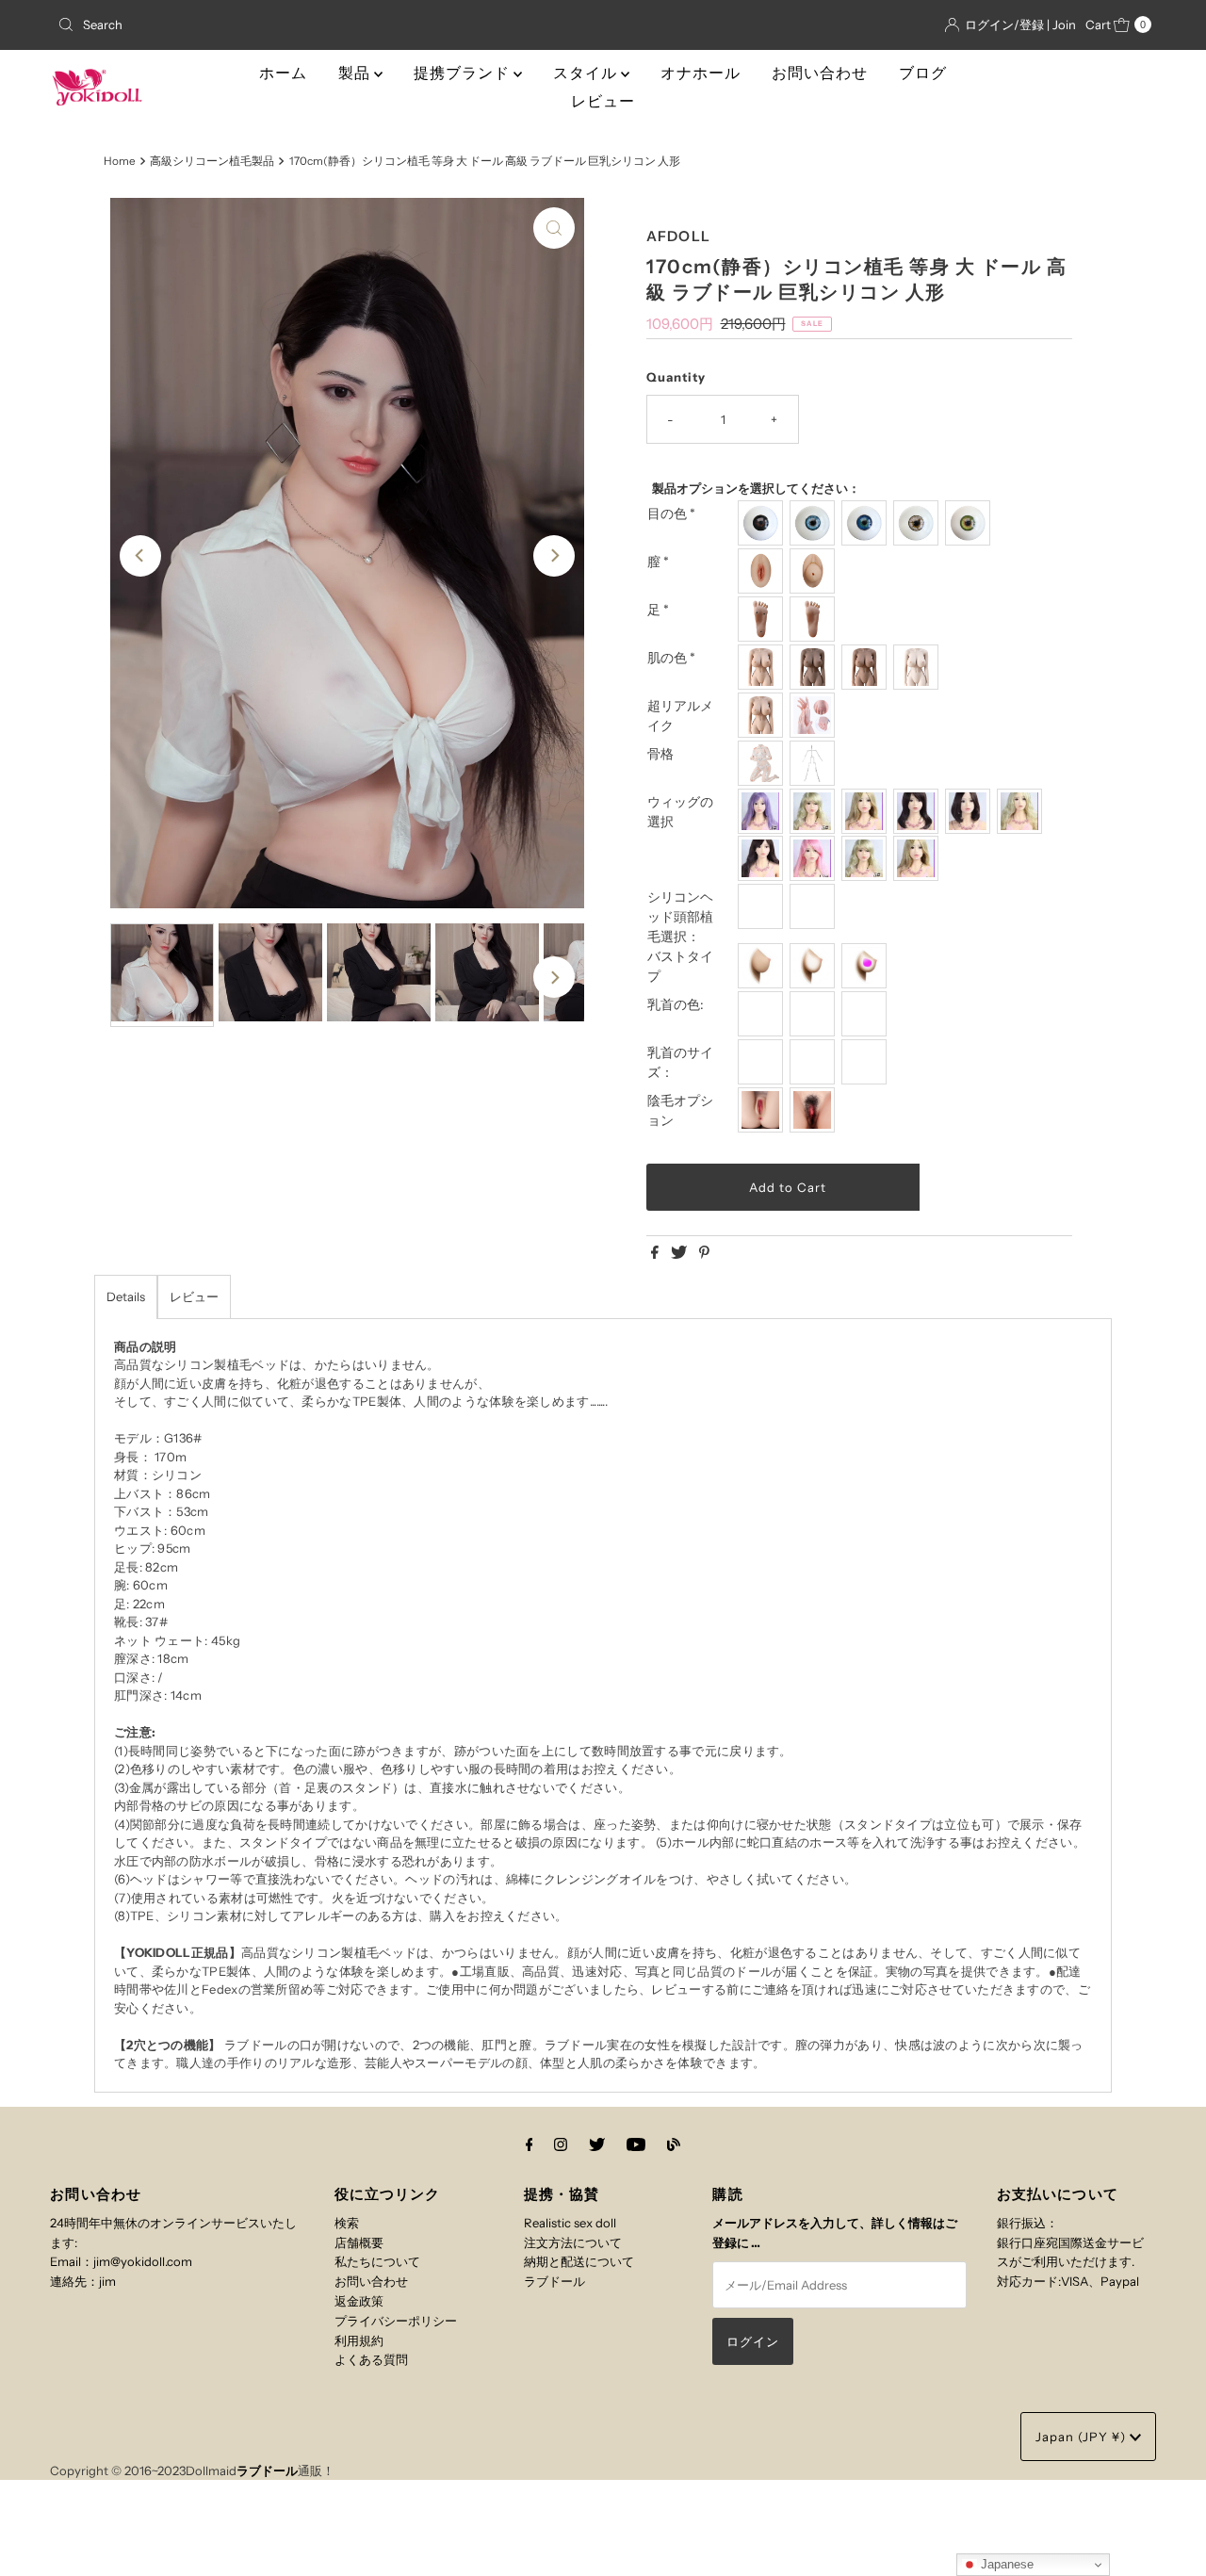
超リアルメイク (680, 716)
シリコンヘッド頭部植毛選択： (680, 917)
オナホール (701, 73)
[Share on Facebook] (656, 1253)
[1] (763, 811)
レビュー (603, 101)
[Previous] (140, 556)
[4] (918, 811)
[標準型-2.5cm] (763, 1062)
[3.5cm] (815, 1062)
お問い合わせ (820, 73)
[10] (918, 858)
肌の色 (671, 658)
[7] (763, 858)
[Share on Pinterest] (704, 1253)
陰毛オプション (680, 1110)
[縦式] (763, 619)
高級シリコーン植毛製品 (212, 161)
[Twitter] (597, 2145)
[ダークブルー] (866, 523)
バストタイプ (680, 966)
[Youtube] (636, 2145)
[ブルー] (815, 523)
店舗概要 (359, 2242)
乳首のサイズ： (680, 1062)
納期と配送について (579, 2261)
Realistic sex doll (570, 2223)
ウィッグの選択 (680, 812)
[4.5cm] (866, 1062)
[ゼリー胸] (866, 966)
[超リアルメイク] (815, 715)
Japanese (1005, 2564)
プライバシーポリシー (396, 2321)
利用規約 (359, 2340)
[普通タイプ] (763, 966)
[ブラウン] (815, 667)
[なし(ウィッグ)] (763, 906)
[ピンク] (815, 1014)
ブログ (923, 73)
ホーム (283, 73)
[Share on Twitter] (680, 1253)
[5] (970, 811)
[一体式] (763, 571)
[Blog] (674, 2145)
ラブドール (554, 2281)
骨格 (660, 754)
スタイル (587, 73)
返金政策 (359, 2301)
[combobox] (229, 24)
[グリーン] (970, 523)
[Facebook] (530, 2145)
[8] (815, 858)
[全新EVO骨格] (763, 763)
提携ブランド (464, 73)
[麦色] (866, 667)
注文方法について (573, 2242)
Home (120, 161)
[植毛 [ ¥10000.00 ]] (815, 906)
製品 (356, 73)
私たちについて (377, 2261)
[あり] (815, 1110)
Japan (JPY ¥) (1083, 2437)
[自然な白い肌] (763, 667)
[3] (866, 811)
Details (126, 1296)
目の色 (671, 514)
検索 (347, 2223)
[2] (815, 811)
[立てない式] (815, 619)
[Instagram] (561, 2145)
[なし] (763, 1110)
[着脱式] (815, 571)
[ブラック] (763, 523)
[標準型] (763, 715)
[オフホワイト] (918, 523)
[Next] (554, 556)
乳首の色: (676, 1004)
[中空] (815, 966)
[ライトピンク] (763, 1014)
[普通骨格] (815, 763)
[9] (866, 858)
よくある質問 (371, 2359)
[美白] (918, 667)
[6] (1022, 811)
